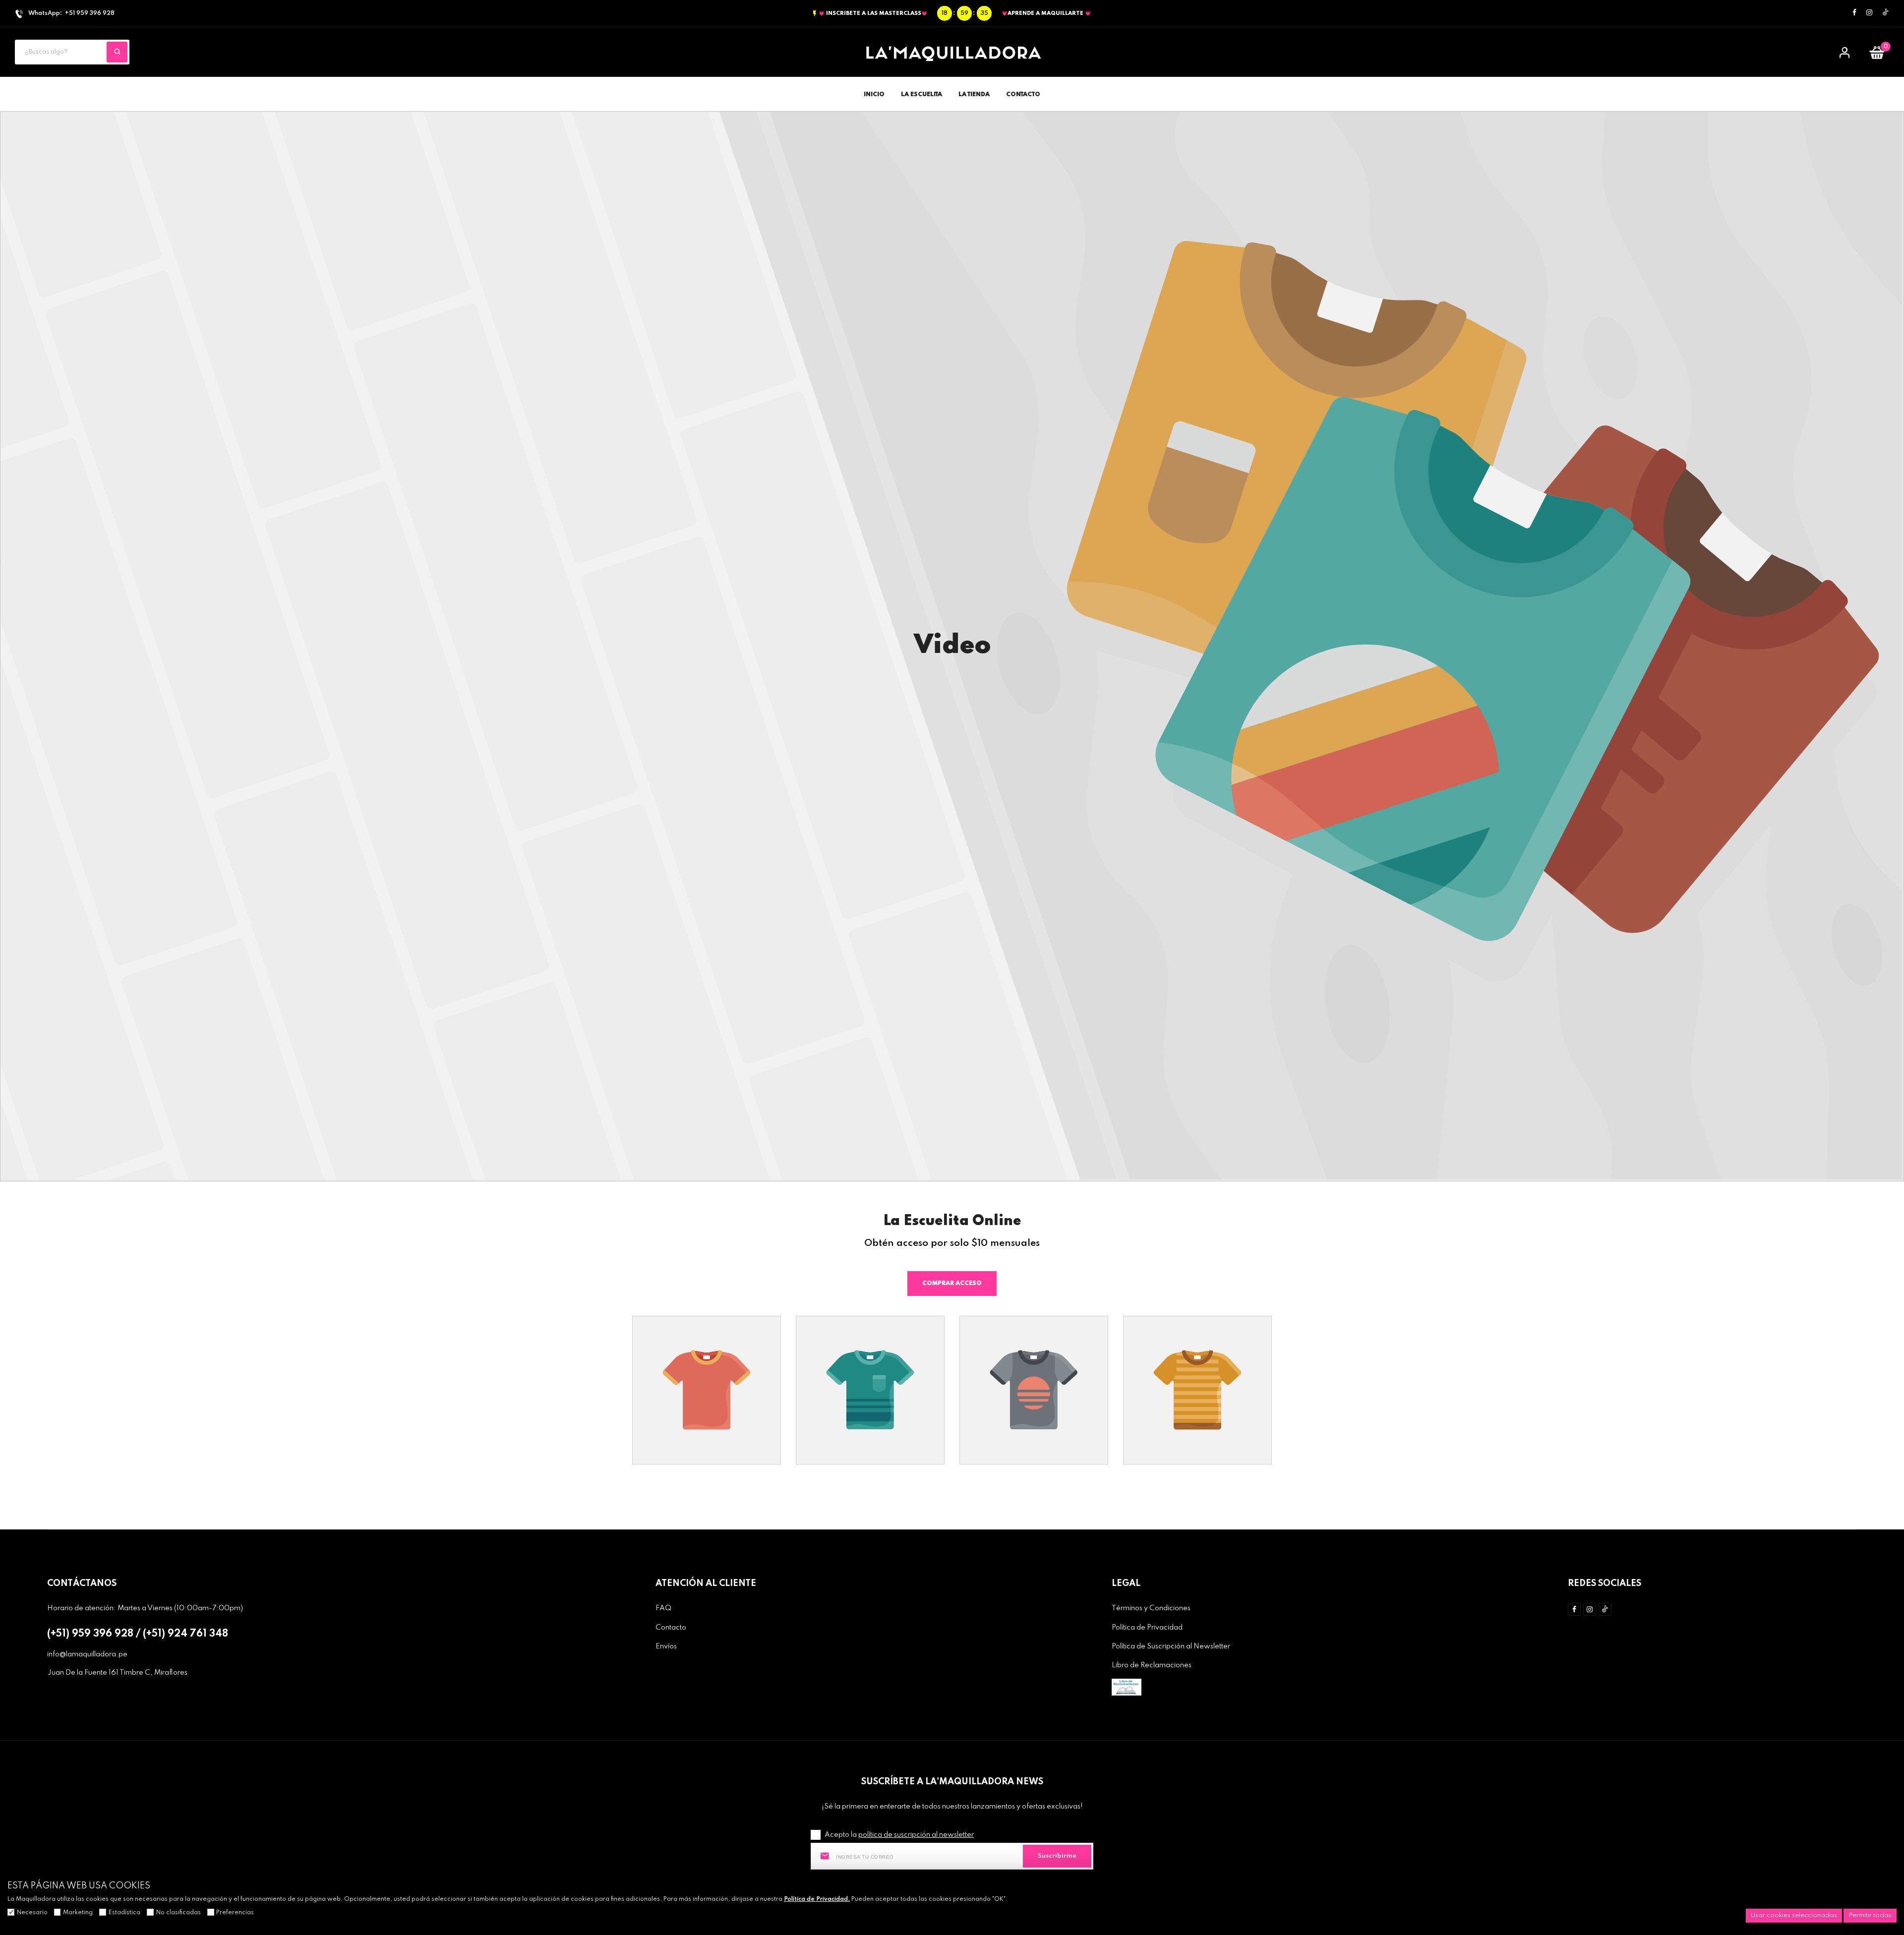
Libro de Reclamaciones (1152, 1665)
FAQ (663, 1608)
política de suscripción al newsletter (916, 1835)
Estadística (124, 1913)
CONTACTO (1023, 95)
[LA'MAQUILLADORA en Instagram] (1869, 13)
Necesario (32, 1913)
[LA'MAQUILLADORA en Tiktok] (1886, 13)
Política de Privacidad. (817, 1899)
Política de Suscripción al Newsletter (1171, 1646)
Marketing (78, 1913)
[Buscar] (117, 52)
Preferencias (235, 1913)
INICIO (874, 95)
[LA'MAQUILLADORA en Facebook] (1854, 13)
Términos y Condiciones (1151, 1608)
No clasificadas (178, 1913)
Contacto (671, 1628)
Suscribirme (1057, 1856)
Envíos (666, 1646)
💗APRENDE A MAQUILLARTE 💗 (1046, 13)
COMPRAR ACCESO (952, 1284)
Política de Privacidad (1147, 1628)
